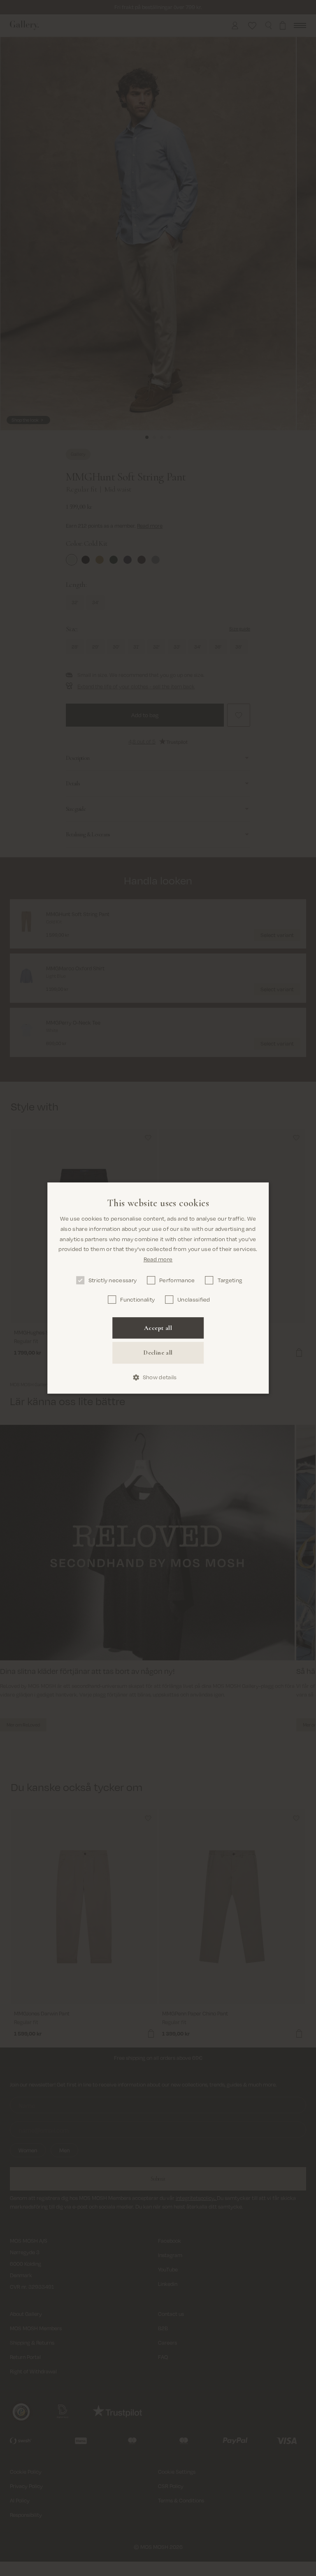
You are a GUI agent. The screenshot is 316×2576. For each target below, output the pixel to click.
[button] (158, 1377)
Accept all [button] (158, 1328)
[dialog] (158, 1288)
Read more (158, 1259)
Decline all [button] (158, 1353)
